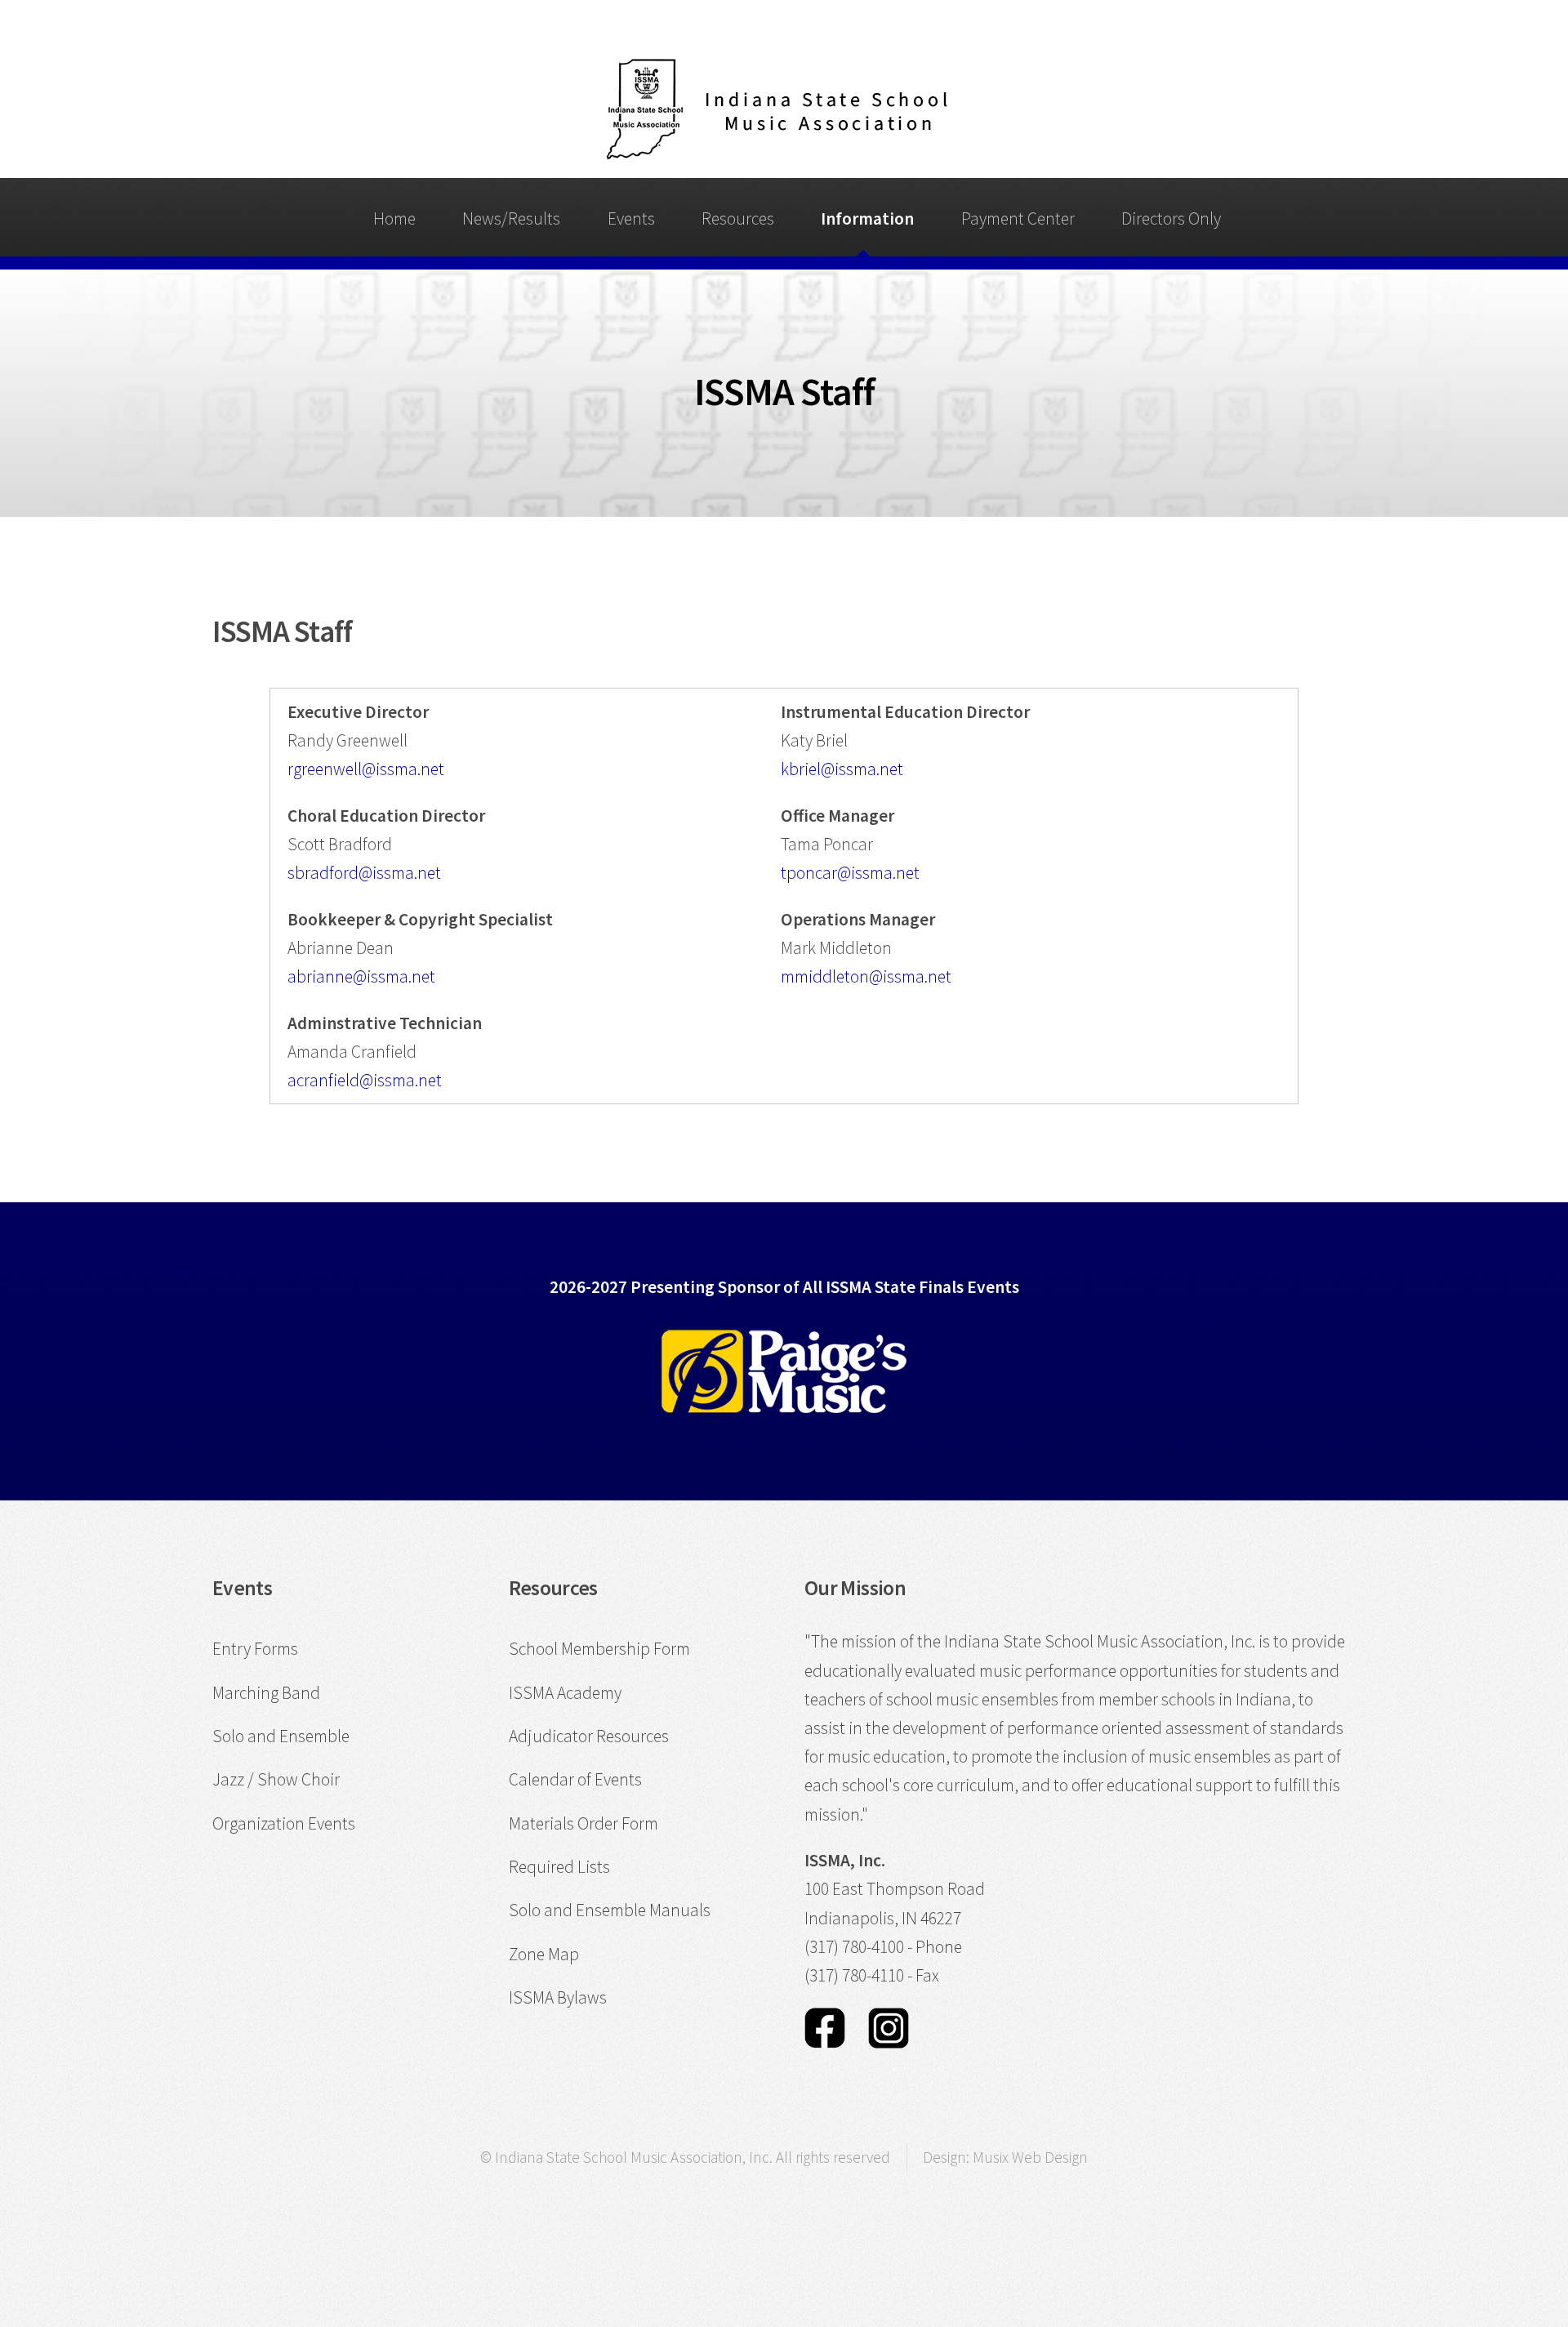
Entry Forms (255, 1649)
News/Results (511, 218)
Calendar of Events (575, 1779)
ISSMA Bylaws (558, 1997)
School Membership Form (599, 1649)
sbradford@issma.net (364, 873)
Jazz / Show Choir (276, 1779)
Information (867, 218)
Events (631, 218)
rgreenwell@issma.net (366, 769)
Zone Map (544, 1954)
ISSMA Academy (565, 1693)
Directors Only (1171, 218)
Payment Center (1018, 218)
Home (394, 218)
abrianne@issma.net (361, 976)
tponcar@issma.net (850, 873)
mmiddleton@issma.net (866, 976)
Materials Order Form (584, 1823)
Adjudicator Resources (589, 1736)
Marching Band (266, 1693)
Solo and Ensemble (281, 1736)
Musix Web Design (1030, 2157)
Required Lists (559, 1867)
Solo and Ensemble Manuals (610, 1910)
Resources (738, 218)
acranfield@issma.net (365, 1080)
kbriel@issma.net (842, 769)
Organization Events (284, 1823)
